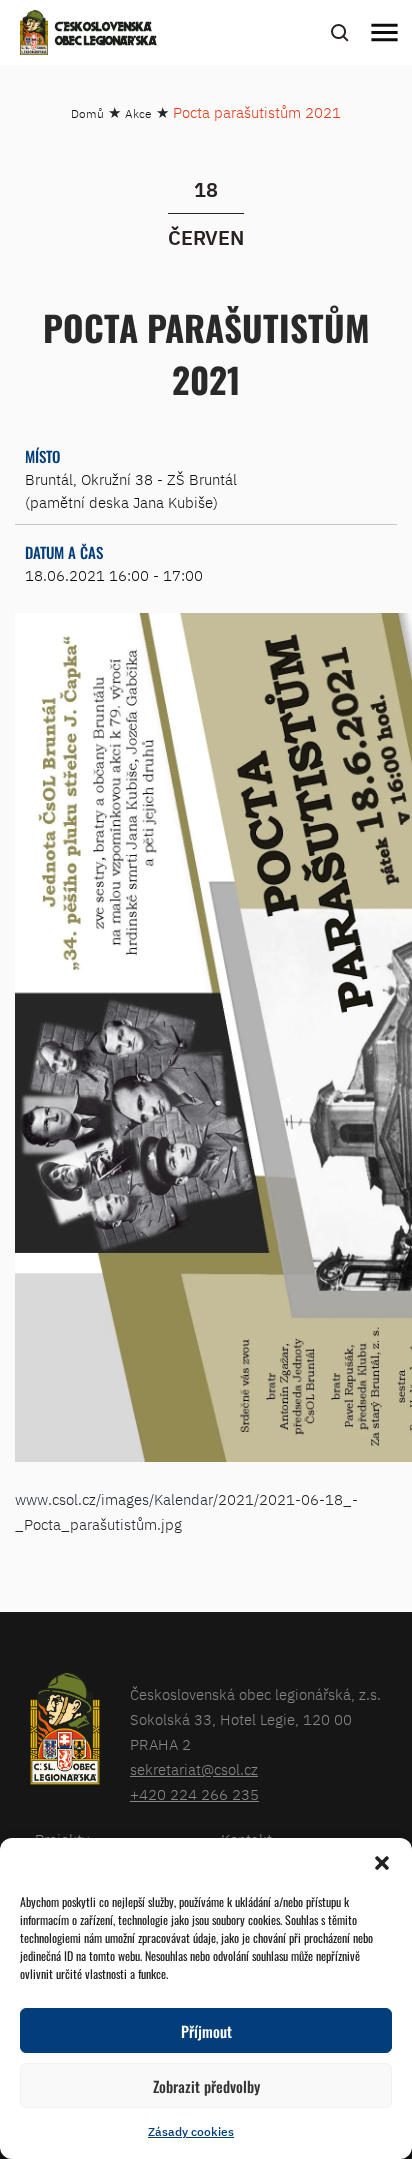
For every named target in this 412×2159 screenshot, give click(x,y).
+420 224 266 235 (194, 1794)
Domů (87, 113)
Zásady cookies (191, 2131)
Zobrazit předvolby (206, 2086)
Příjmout (206, 2031)
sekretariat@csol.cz (194, 1769)
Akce (138, 113)
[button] (382, 1863)
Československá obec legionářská (106, 35)
